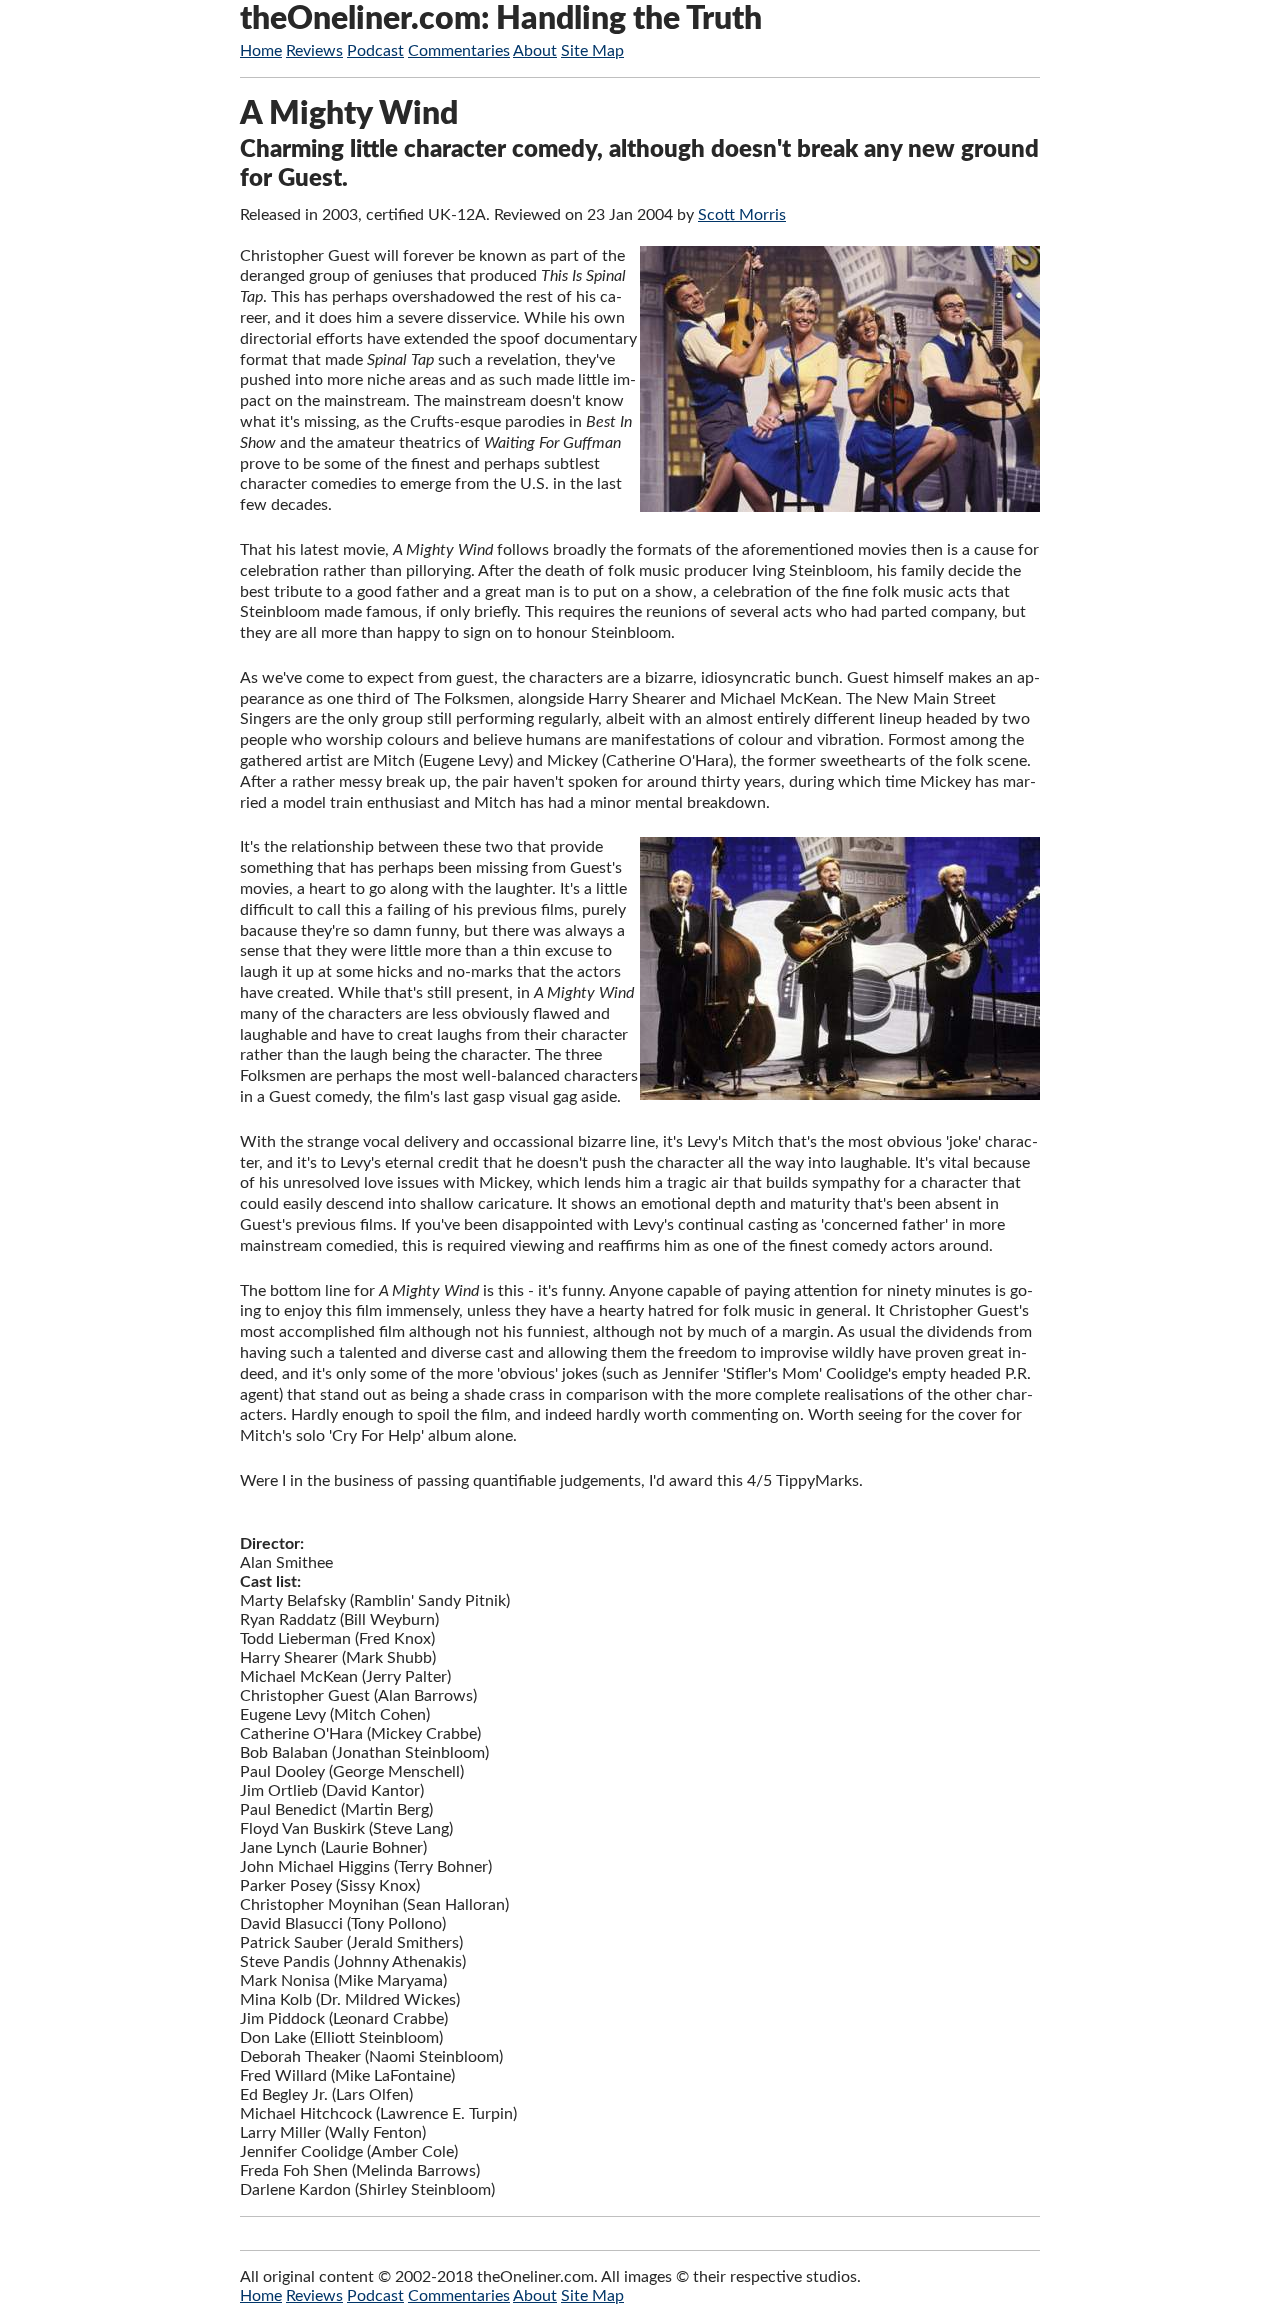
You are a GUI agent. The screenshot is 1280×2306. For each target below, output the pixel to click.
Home (261, 51)
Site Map (592, 51)
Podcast (375, 51)
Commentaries (459, 51)
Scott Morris (742, 215)
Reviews (314, 51)
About (535, 51)
